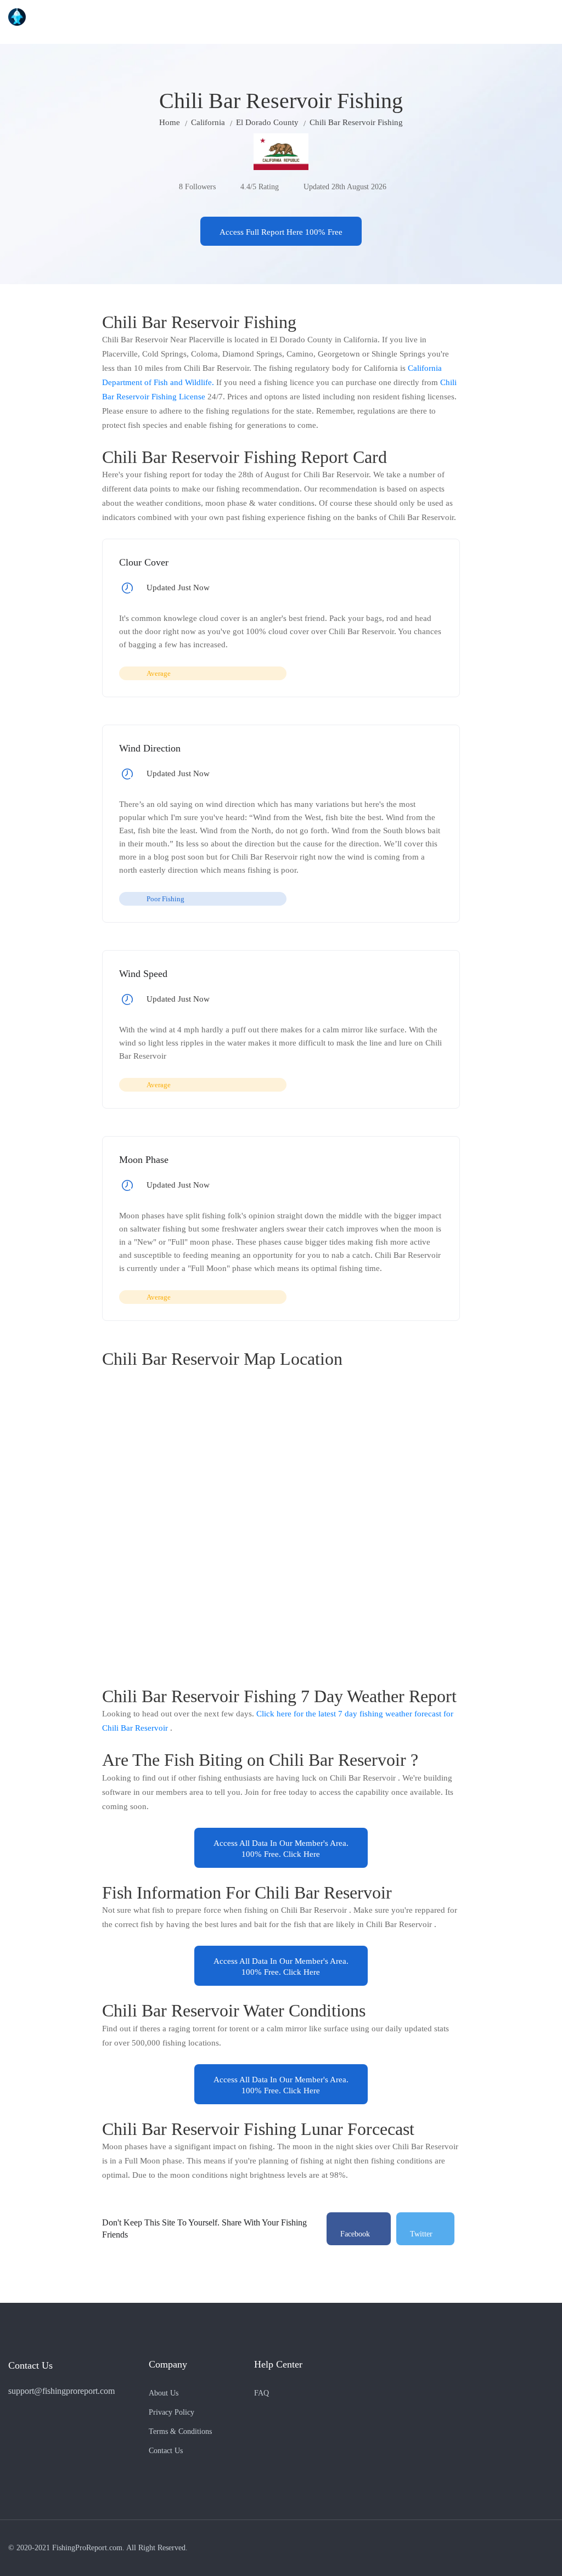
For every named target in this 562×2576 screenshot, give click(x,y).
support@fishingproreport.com (61, 2391)
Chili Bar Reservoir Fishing (356, 122)
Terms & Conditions (180, 2431)
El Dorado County (267, 122)
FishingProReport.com (87, 2548)
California (208, 122)
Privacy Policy (172, 2412)
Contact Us (166, 2451)
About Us (164, 2393)
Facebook (355, 2234)
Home (170, 122)
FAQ (262, 2393)
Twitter (421, 2234)
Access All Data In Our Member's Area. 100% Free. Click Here (281, 1849)
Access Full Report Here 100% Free (281, 232)
